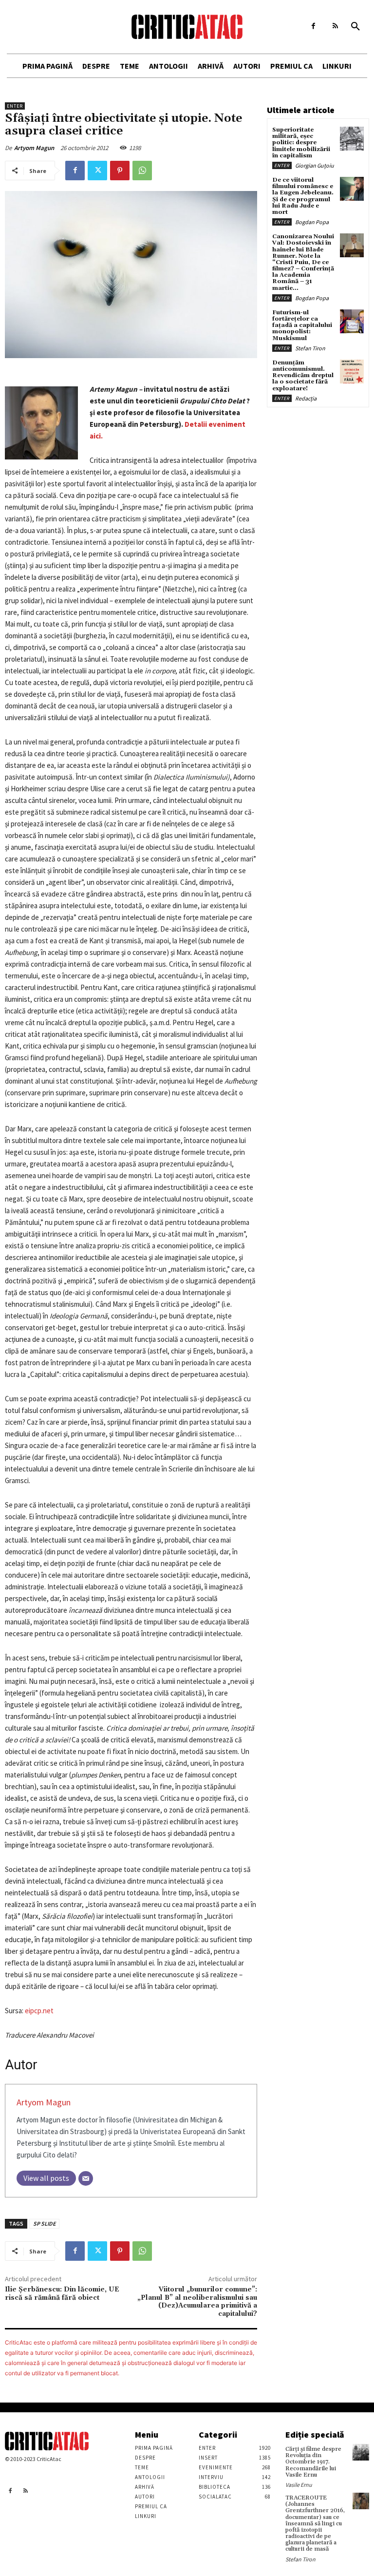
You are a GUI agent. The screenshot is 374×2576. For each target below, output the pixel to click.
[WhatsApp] (142, 171)
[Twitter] (97, 171)
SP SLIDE (44, 2223)
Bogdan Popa (312, 222)
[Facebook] (313, 26)
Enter (15, 106)
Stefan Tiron (310, 348)
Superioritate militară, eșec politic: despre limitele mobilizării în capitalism (301, 143)
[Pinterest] (120, 171)
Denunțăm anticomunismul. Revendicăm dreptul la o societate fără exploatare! (303, 376)
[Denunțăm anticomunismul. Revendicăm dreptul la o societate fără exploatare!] (352, 372)
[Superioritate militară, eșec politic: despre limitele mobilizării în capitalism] (352, 139)
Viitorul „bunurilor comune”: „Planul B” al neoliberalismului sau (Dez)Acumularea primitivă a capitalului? (197, 2302)
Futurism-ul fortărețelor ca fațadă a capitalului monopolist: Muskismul (302, 325)
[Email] (86, 2178)
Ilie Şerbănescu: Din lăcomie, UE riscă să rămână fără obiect (62, 2294)
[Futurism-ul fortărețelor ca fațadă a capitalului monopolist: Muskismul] (352, 321)
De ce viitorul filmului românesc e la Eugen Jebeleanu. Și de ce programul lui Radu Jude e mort (303, 196)
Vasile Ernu (299, 2485)
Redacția (306, 398)
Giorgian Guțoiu (315, 165)
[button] (355, 27)
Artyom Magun (34, 148)
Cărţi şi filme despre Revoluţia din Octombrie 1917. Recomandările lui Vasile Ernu (313, 2462)
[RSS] (335, 26)
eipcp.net (39, 2011)
